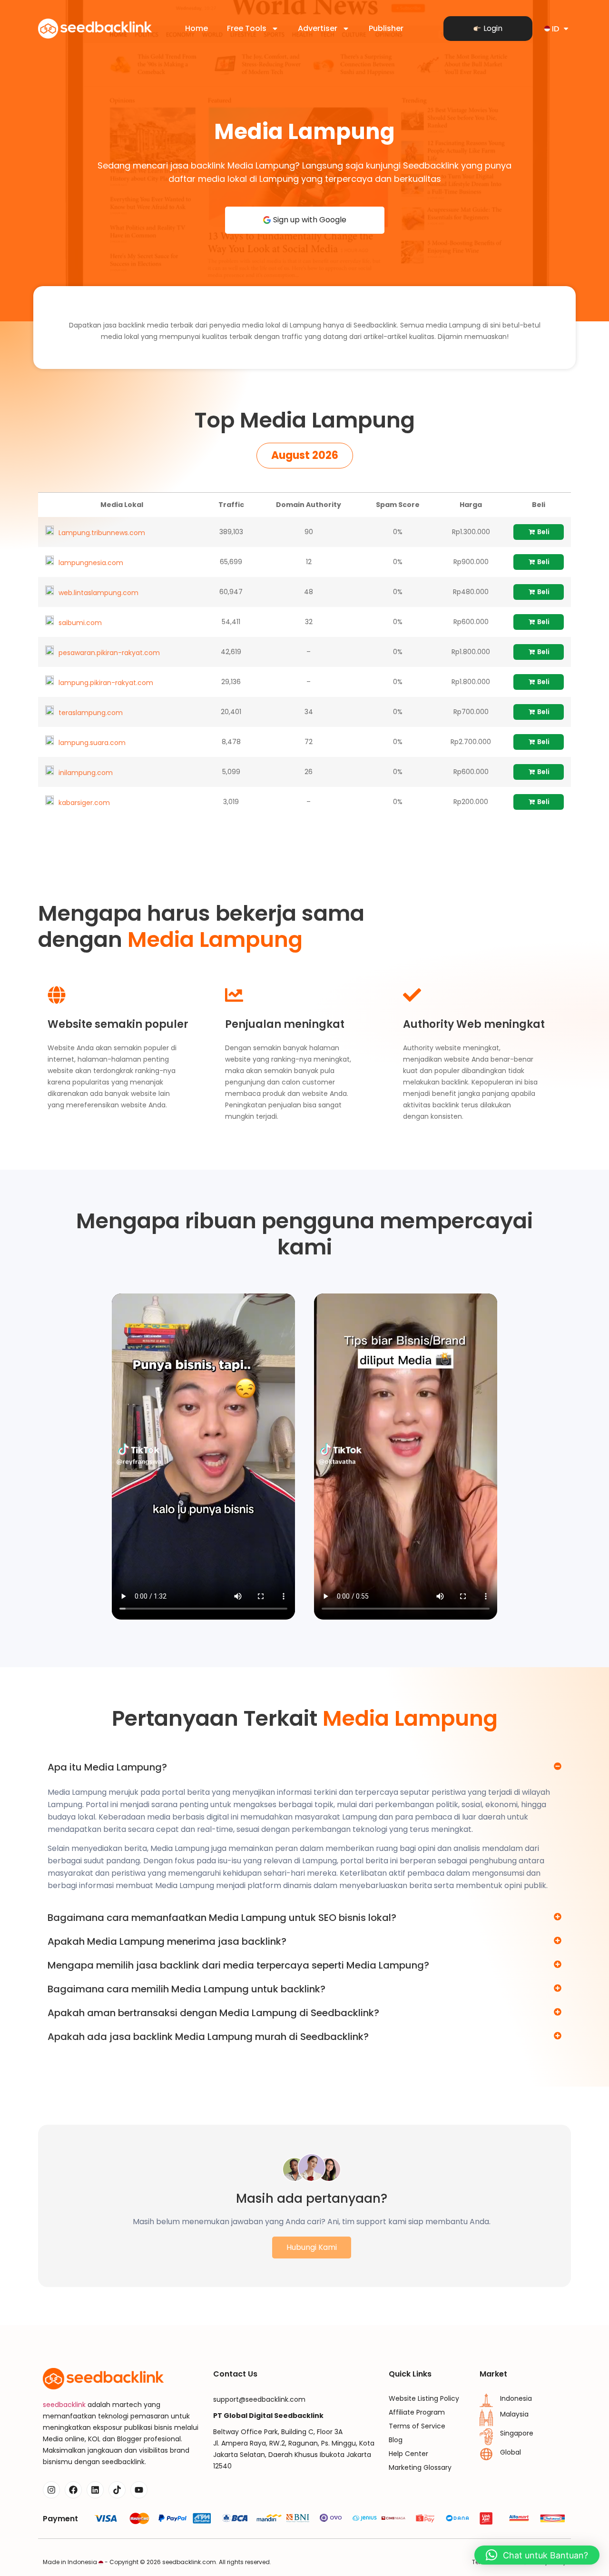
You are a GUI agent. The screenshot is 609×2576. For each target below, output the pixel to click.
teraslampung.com (91, 713)
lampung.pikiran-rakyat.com (106, 683)
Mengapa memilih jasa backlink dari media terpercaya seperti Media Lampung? (238, 1965)
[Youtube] (139, 2490)
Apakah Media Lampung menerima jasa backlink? (167, 1941)
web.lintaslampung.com (98, 593)
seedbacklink (64, 2405)
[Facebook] (73, 2490)
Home (196, 28)
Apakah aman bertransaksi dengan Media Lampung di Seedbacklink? (213, 2013)
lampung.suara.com (92, 743)
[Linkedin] (95, 2490)
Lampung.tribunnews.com (102, 533)
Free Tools (247, 28)
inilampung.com (86, 773)
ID (555, 29)
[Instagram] (51, 2490)
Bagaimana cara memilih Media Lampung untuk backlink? (187, 1989)
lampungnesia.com (91, 563)
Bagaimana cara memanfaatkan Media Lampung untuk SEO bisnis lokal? (222, 1918)
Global (511, 2452)
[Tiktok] (117, 2490)
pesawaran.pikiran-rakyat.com (109, 653)
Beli (543, 532)
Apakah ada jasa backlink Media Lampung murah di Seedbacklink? (208, 2037)
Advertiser (318, 28)
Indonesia (516, 2398)
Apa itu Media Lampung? (107, 1767)
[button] (305, 456)
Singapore (517, 2433)
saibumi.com (80, 623)
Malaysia (514, 2414)
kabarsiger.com (84, 803)
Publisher (386, 28)
